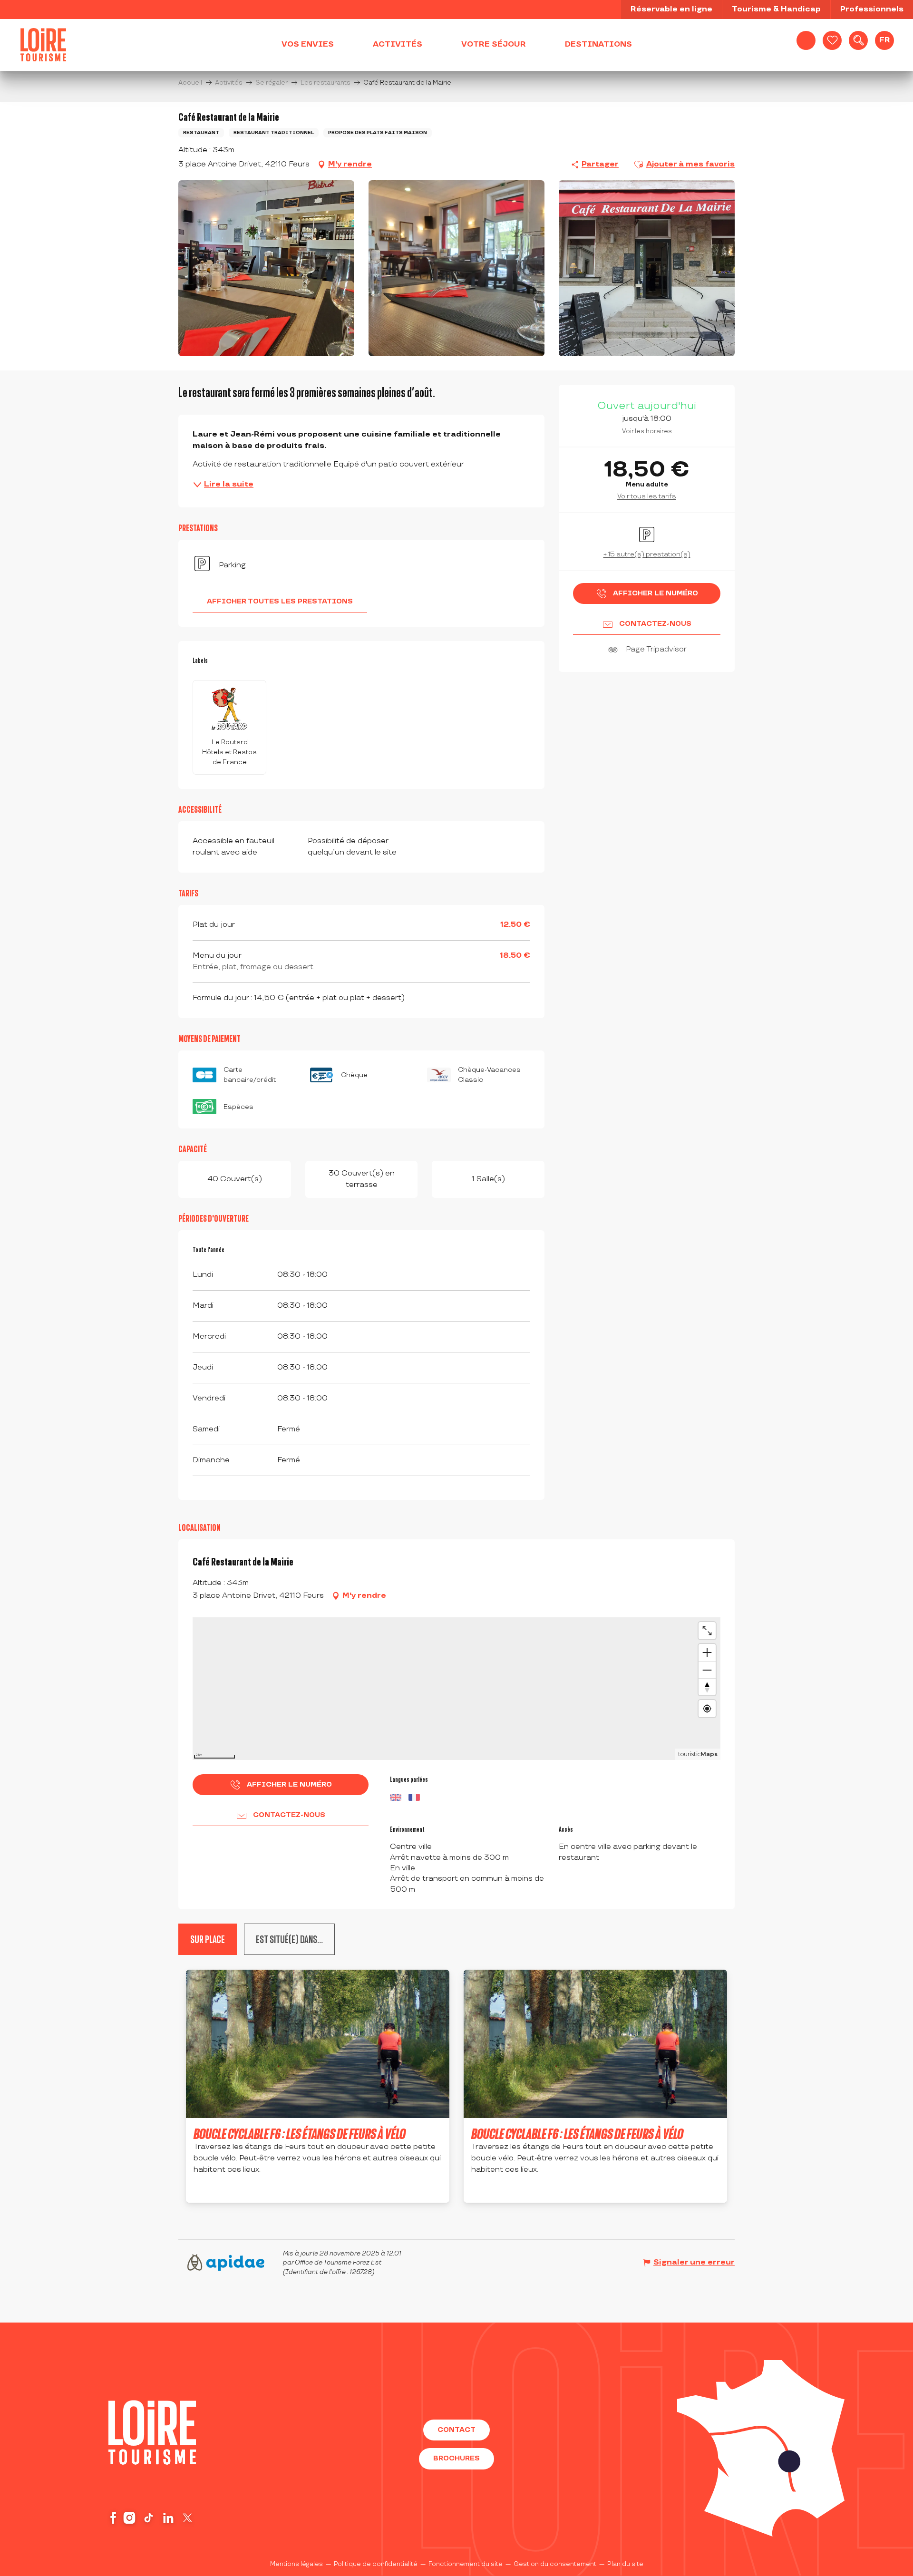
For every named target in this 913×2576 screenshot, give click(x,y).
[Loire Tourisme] (43, 45)
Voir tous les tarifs (647, 496)
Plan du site (625, 2564)
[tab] (289, 1939)
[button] (858, 40)
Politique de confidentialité (376, 2564)
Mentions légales (296, 2564)
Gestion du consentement (555, 2564)
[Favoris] (832, 40)
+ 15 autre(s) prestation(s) (647, 554)
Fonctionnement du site (466, 2564)
